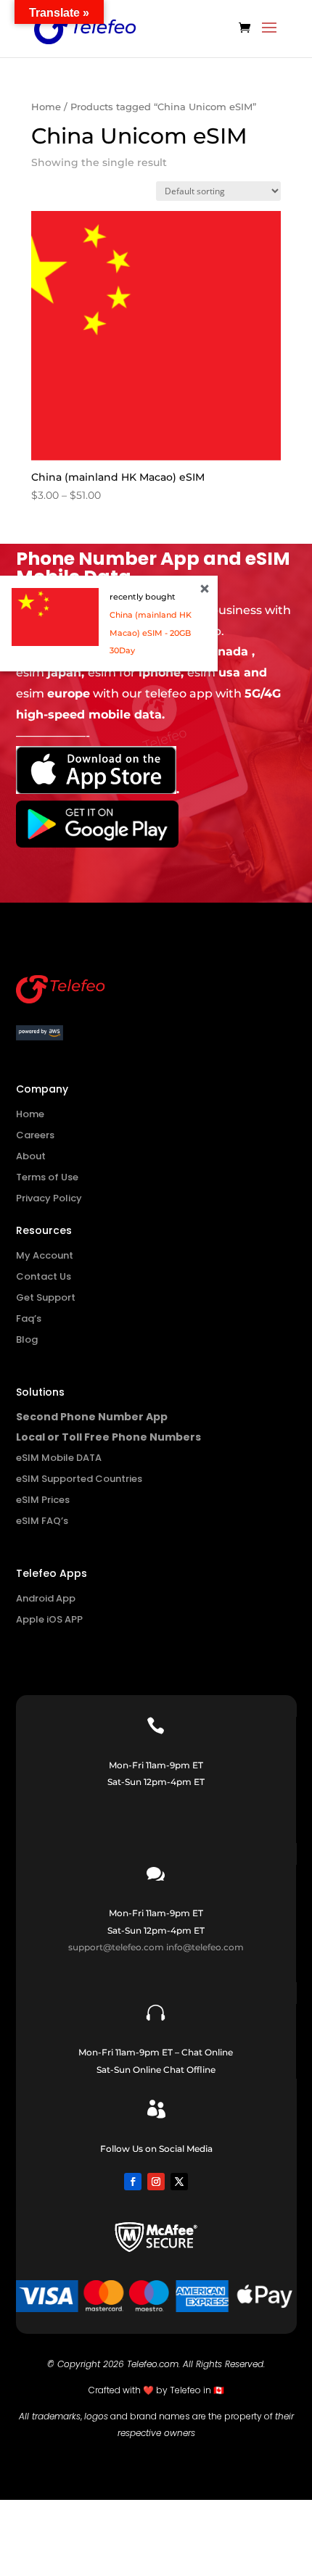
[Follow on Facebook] (133, 2182)
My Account (45, 1255)
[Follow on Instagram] (156, 2182)
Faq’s (29, 1318)
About (31, 1156)
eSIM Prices (43, 1500)
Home (46, 107)
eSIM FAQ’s (42, 1521)
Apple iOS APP (49, 1619)
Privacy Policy (49, 1198)
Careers (35, 1135)
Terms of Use (47, 1177)
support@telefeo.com (116, 1947)
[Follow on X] (179, 2182)
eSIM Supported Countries (79, 1479)
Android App (46, 1598)
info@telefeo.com (205, 1947)
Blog (27, 1339)
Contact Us (44, 1276)
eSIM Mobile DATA (59, 1458)
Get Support (46, 1297)
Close (205, 589)
